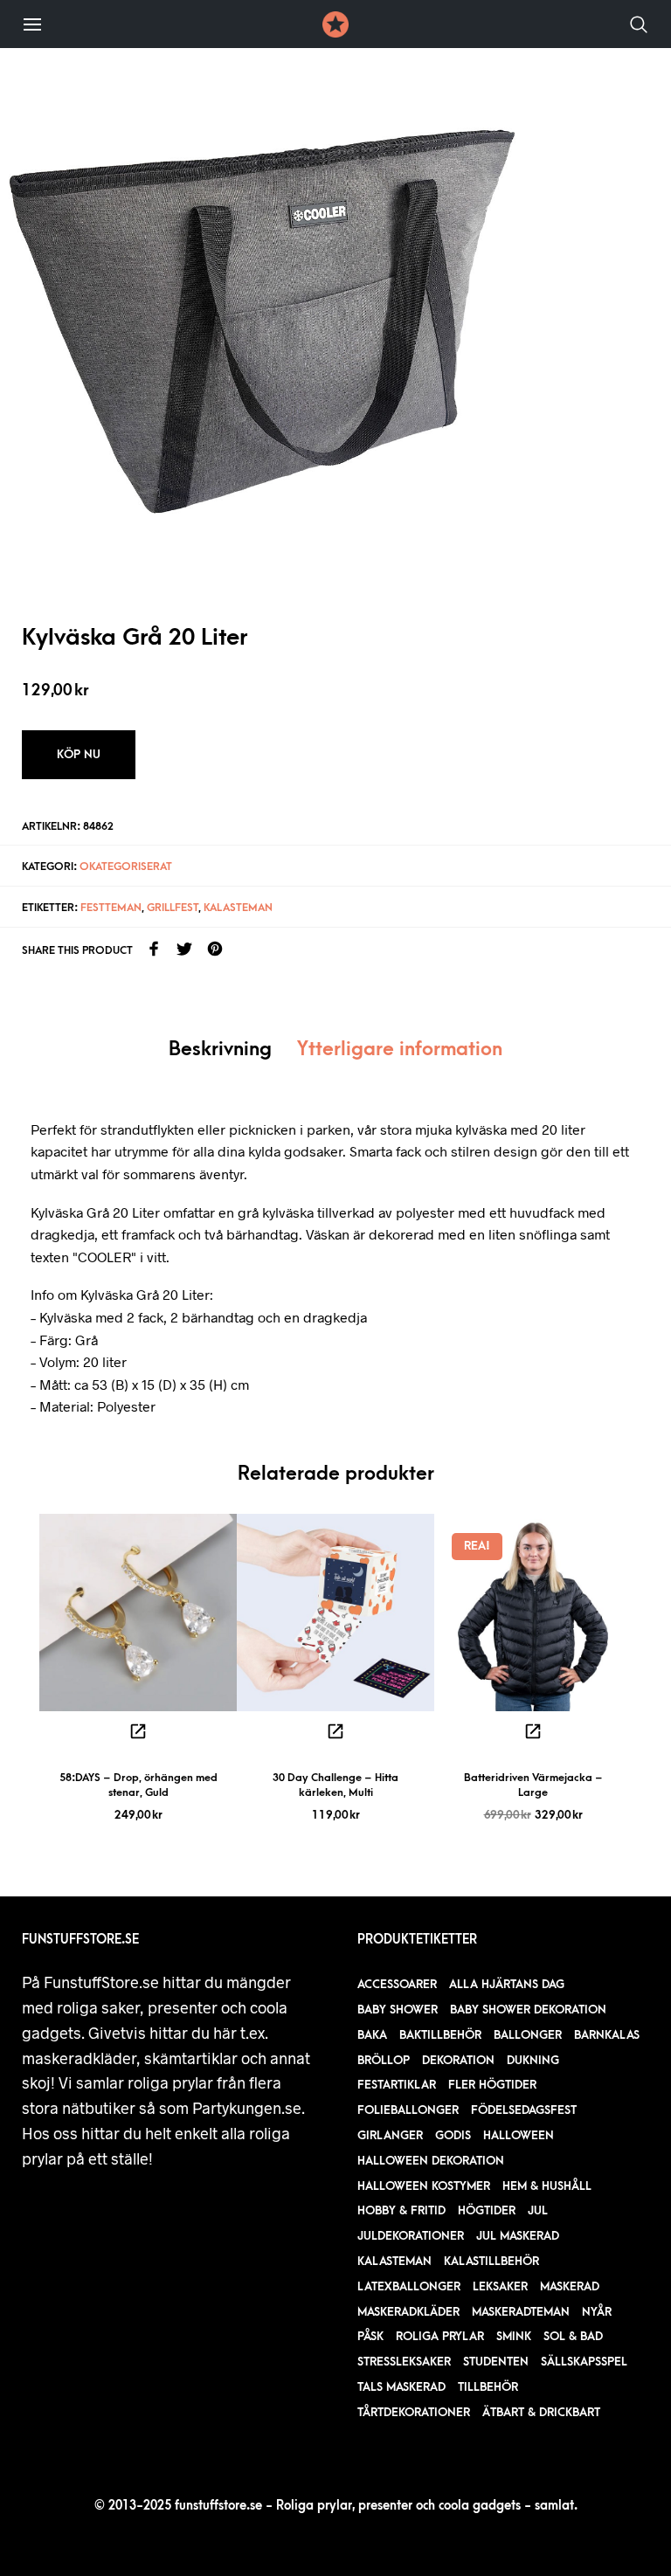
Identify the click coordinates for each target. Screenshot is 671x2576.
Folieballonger (408, 2110)
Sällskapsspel (584, 2362)
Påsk (370, 2336)
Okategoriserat (126, 867)
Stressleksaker (404, 2362)
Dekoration (458, 2060)
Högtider (487, 2210)
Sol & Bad (573, 2336)
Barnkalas (607, 2035)
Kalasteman (238, 908)
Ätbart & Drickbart (541, 2412)
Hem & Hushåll (547, 2186)
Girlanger (390, 2135)
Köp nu (79, 754)
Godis (453, 2135)
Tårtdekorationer (414, 2412)
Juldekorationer (411, 2236)
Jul (538, 2210)
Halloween (519, 2135)
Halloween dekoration (431, 2161)
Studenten (496, 2362)
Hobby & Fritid (401, 2210)
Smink (514, 2336)
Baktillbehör (440, 2035)
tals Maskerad (401, 2387)
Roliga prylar (440, 2336)
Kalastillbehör (491, 2261)
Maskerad (570, 2286)
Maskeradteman (521, 2312)
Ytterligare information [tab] (400, 1050)
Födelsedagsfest (524, 2110)
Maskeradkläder (408, 2312)
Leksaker (500, 2286)
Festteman (111, 908)
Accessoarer (397, 1984)
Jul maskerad (518, 2236)
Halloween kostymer (424, 2186)
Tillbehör (488, 2387)
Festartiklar (397, 2085)
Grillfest (173, 908)
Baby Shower (398, 2010)
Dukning (533, 2060)
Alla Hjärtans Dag (507, 1984)
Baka (372, 2035)
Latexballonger (409, 2286)
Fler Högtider (492, 2085)
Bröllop (384, 2060)
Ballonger (528, 2035)
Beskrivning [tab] (220, 1050)
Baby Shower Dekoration (528, 2010)
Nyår (597, 2312)
